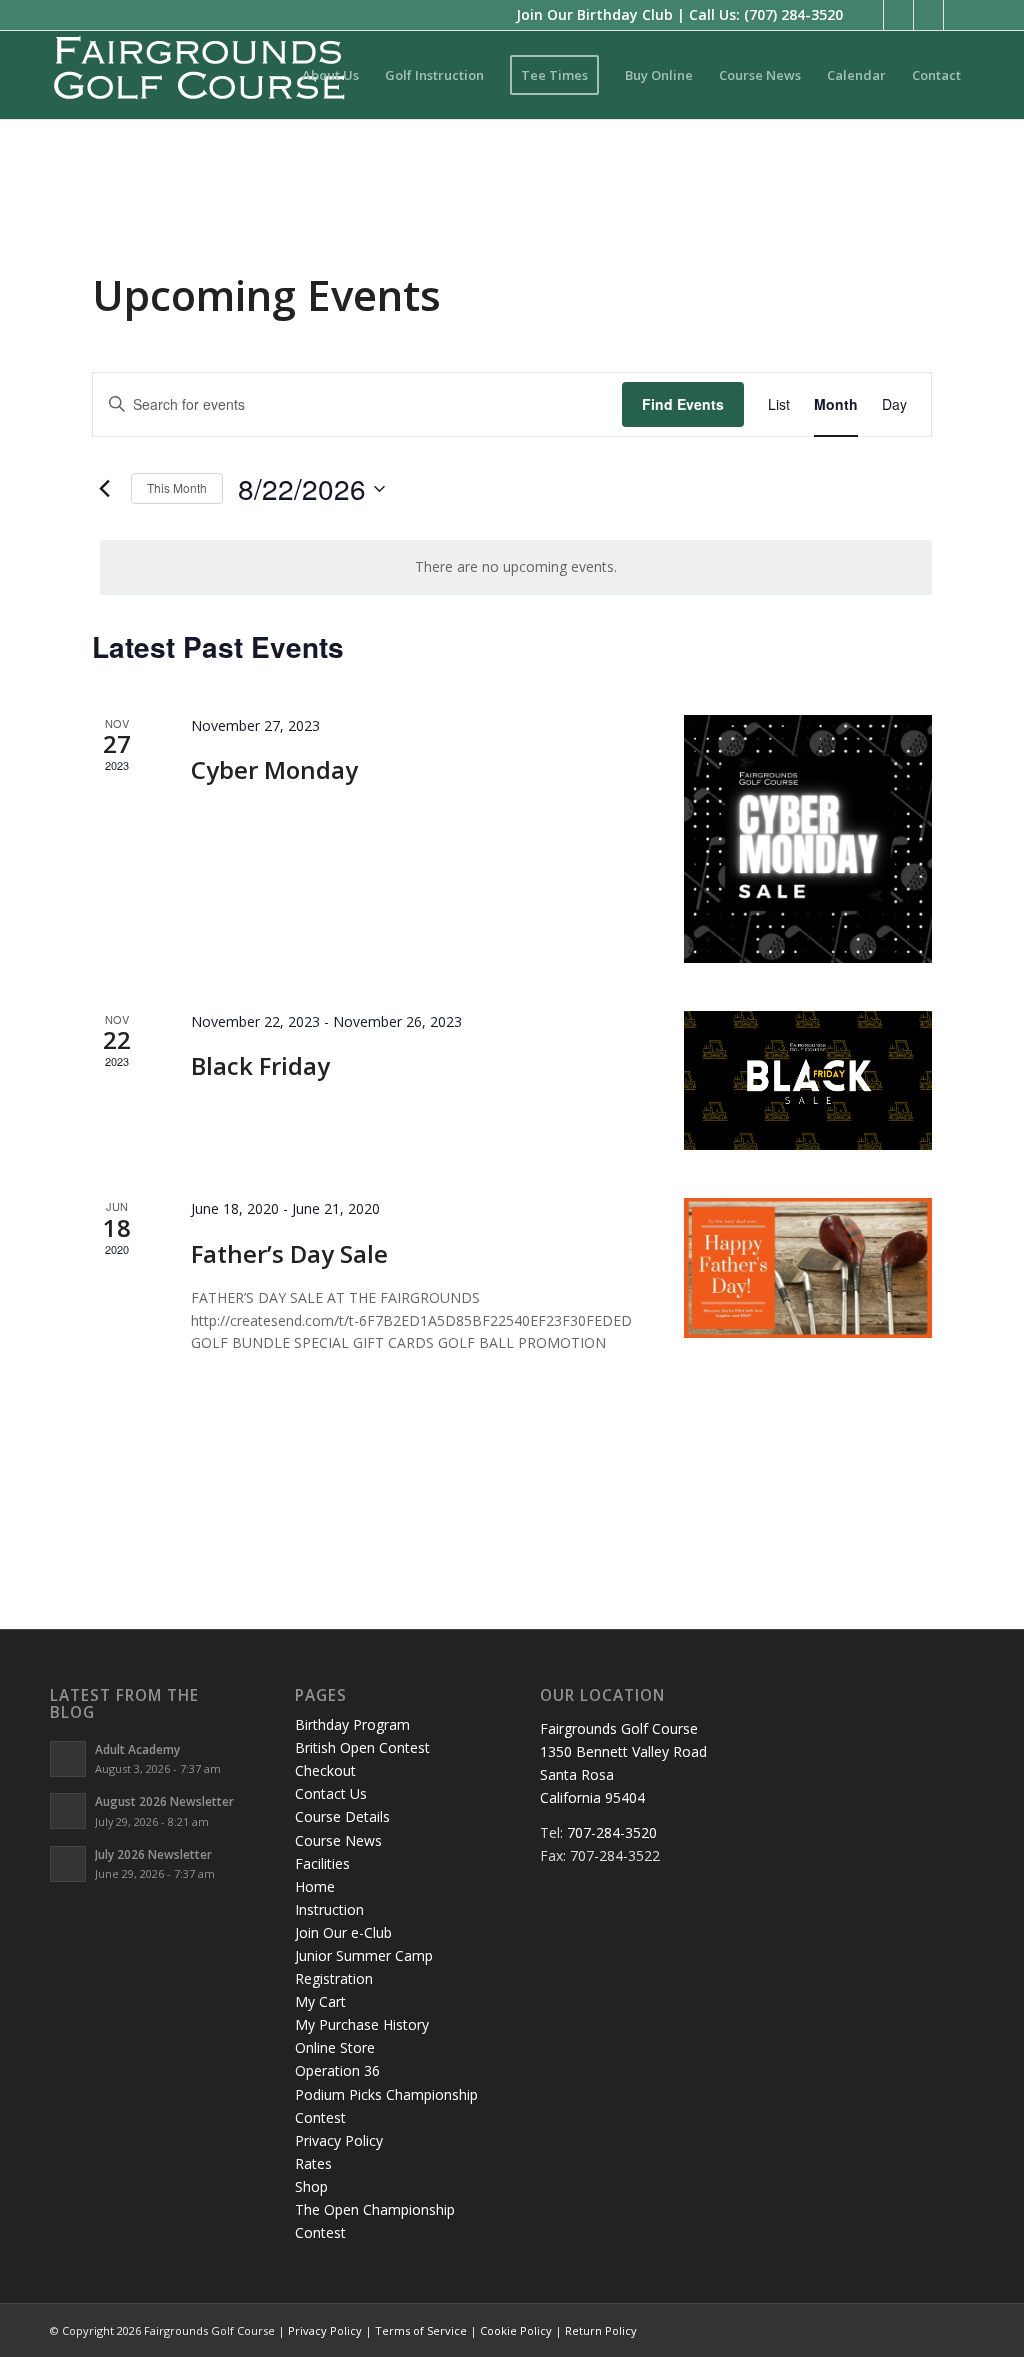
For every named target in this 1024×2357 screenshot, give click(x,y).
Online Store (335, 2047)
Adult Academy (137, 1749)
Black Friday (260, 1065)
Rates (313, 2163)
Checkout (325, 1770)
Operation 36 (337, 2070)
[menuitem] (330, 75)
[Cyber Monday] (808, 839)
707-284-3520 (612, 1832)
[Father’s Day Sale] (808, 1268)
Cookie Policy (516, 2330)
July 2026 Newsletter (153, 1854)
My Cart (320, 2001)
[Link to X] (898, 15)
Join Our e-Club (343, 1932)
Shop (311, 2186)
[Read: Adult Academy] (68, 1759)
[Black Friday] (808, 1081)
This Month (177, 487)
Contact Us (331, 1793)
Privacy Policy (339, 2140)
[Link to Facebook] (868, 15)
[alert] (516, 567)
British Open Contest (362, 1747)
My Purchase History (362, 2024)
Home (315, 1886)
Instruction (329, 1909)
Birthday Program (352, 1724)
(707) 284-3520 (793, 14)
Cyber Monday (274, 769)
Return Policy (601, 2330)
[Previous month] (104, 489)
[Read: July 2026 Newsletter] (68, 1864)
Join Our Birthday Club (594, 14)
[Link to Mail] (959, 15)
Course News (338, 1840)
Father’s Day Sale (289, 1253)
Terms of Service (421, 2330)
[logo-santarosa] (200, 75)
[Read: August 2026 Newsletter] (68, 1811)
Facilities (322, 1863)
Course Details (342, 1816)
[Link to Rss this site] (928, 15)
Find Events (683, 404)
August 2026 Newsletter (164, 1801)
